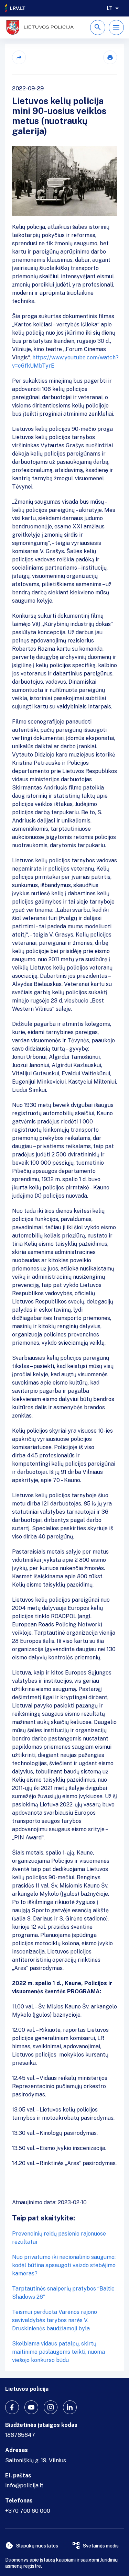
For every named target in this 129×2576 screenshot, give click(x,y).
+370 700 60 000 (28, 2511)
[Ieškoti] (98, 27)
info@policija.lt (24, 2485)
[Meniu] (116, 27)
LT (110, 8)
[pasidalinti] (19, 57)
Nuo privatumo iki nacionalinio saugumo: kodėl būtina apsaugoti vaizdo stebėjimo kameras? (64, 2265)
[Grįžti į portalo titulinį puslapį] (15, 8)
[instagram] (51, 2407)
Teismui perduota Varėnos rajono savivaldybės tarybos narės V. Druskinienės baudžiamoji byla (55, 2320)
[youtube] (31, 2407)
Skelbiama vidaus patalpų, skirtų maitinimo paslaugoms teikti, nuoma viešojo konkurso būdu (58, 2352)
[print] (110, 57)
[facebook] (12, 2407)
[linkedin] (70, 2407)
